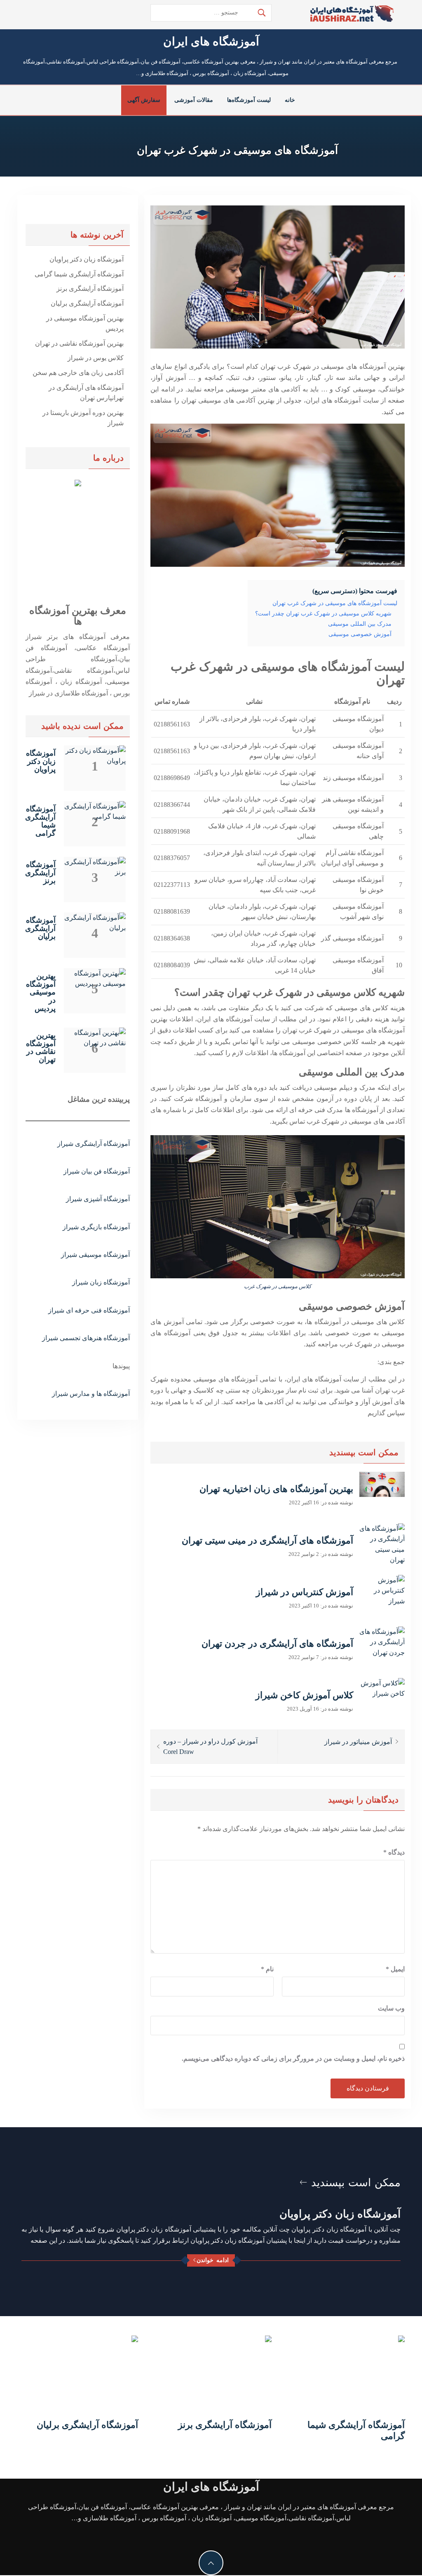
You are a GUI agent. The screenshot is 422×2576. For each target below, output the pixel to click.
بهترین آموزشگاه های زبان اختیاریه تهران (276, 1489)
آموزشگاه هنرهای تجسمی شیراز (86, 1338)
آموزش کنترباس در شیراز (305, 1592)
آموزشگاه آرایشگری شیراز (94, 1144)
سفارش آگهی (144, 100)
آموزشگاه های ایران (211, 41)
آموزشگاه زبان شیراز (101, 1282)
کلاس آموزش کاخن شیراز (304, 1695)
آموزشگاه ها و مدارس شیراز (91, 1394)
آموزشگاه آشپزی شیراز (98, 1199)
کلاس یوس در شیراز (96, 358)
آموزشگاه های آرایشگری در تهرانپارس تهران (86, 393)
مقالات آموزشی (194, 100)
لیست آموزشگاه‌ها (249, 100)
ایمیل (395, 1969)
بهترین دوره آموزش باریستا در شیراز (83, 418)
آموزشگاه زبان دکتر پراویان (87, 259)
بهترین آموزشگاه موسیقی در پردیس (85, 324)
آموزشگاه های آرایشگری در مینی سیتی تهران (267, 1540)
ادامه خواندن (213, 2260)
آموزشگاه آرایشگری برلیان (87, 303)
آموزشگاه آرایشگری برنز (90, 289)
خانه (290, 100)
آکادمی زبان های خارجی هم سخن (78, 373)
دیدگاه (394, 1852)
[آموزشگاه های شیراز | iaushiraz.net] (352, 13)
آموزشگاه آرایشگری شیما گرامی (79, 274)
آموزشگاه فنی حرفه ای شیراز (89, 1310)
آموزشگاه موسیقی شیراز (95, 1255)
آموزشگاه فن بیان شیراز (97, 1171)
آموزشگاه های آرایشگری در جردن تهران (277, 1644)
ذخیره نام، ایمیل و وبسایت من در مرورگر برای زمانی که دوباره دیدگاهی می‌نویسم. (293, 2059)
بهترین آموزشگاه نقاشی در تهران (79, 343)
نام (267, 1969)
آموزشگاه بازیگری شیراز (96, 1227)
